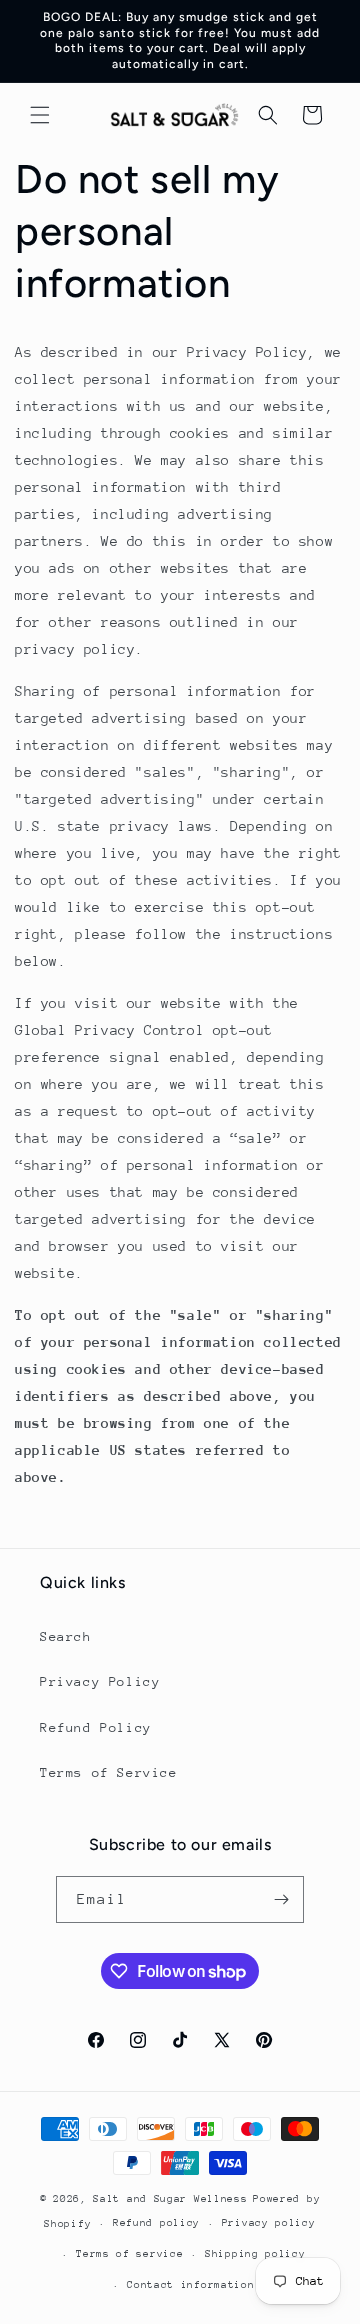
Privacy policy (269, 2223)
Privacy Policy (100, 1681)
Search (66, 1636)
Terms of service (129, 2254)
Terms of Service (109, 1772)
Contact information (190, 2285)
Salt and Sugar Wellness (170, 2199)
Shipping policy (255, 2254)
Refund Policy (96, 1727)
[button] (40, 115)
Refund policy (156, 2223)
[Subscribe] (281, 1899)
